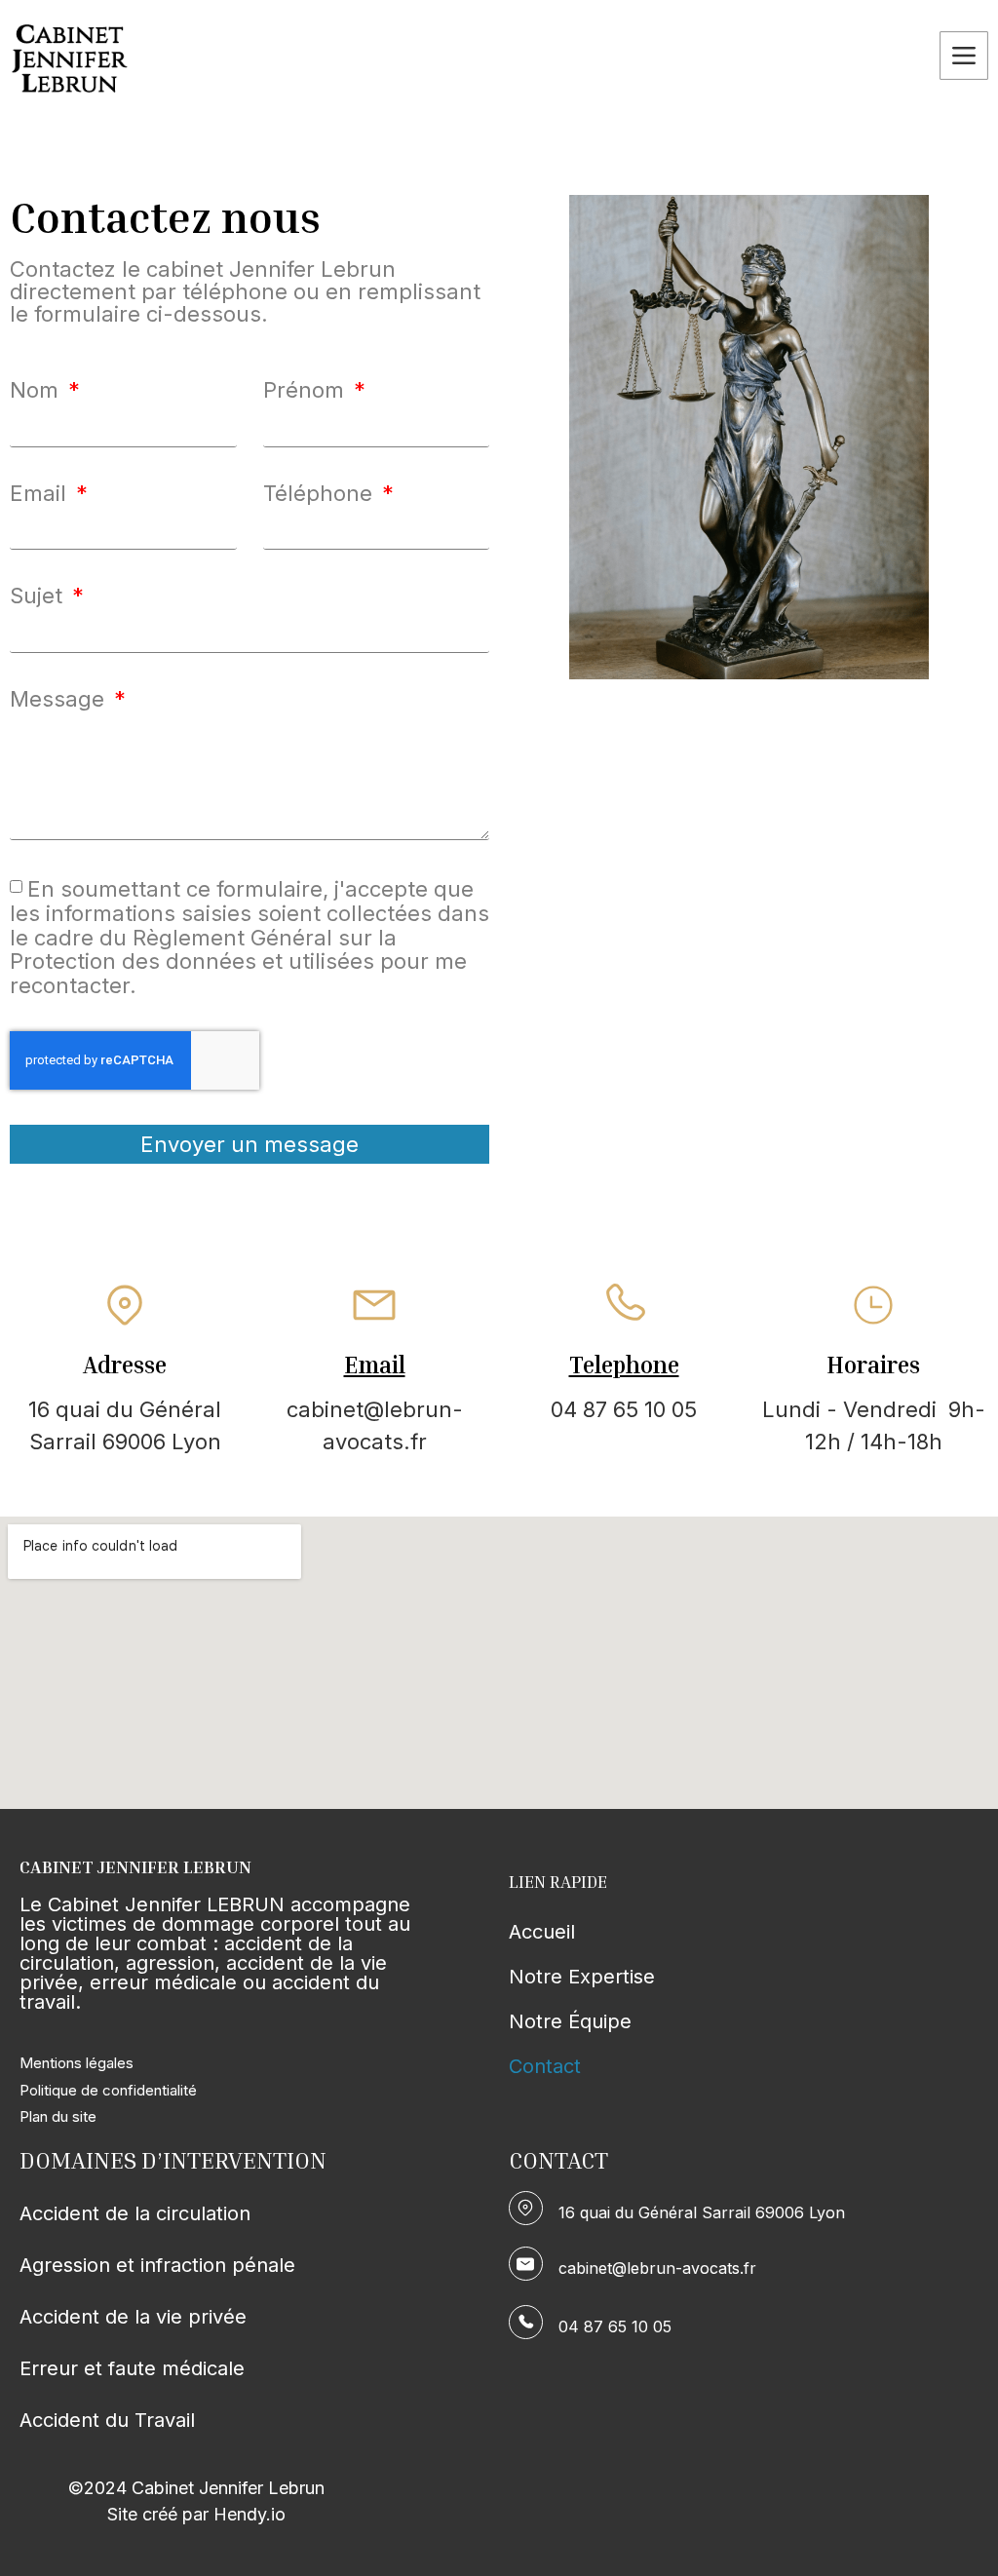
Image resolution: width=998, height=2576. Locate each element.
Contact (545, 2066)
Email (41, 493)
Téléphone (321, 493)
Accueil (542, 1932)
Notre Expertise (582, 1977)
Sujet (39, 596)
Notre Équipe (570, 2021)
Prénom (307, 390)
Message (60, 699)
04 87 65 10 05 (615, 2326)
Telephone (624, 1365)
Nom (37, 390)
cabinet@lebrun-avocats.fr (657, 2268)
